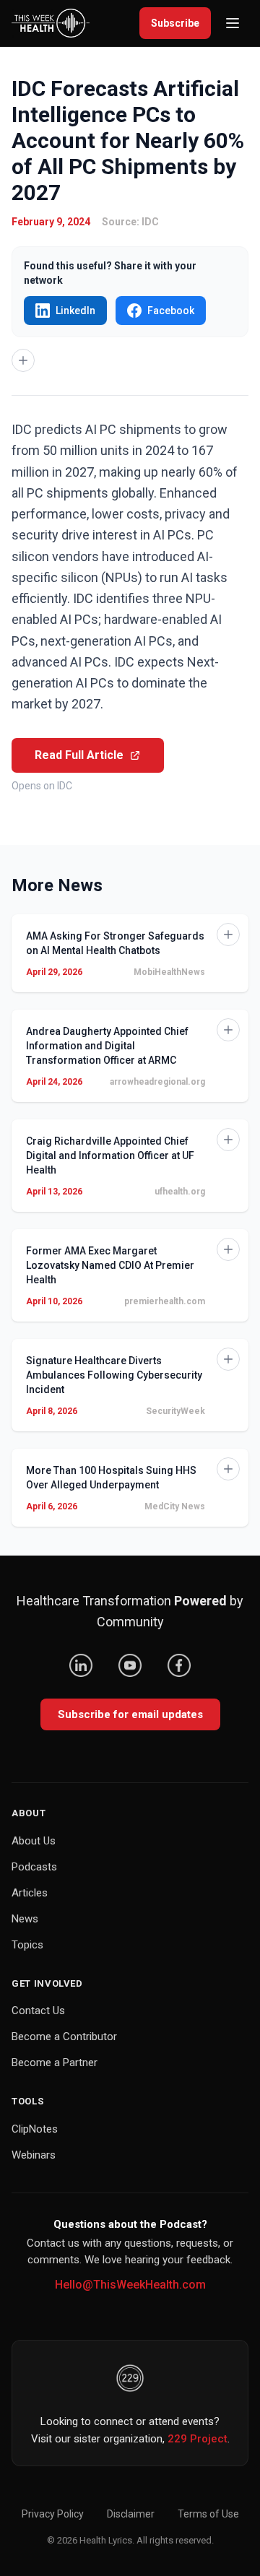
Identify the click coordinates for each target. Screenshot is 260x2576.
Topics (27, 1945)
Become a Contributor (64, 2037)
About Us (34, 1841)
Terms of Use (208, 2514)
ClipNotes (35, 2129)
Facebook (171, 311)
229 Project (198, 2439)
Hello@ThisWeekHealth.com (130, 2285)
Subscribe (175, 23)
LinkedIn (75, 311)
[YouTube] (130, 1665)
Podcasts (34, 1867)
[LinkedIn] (81, 1665)
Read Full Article (79, 755)
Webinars (34, 2155)
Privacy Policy (53, 2514)
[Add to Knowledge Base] (23, 360)
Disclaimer (131, 2514)
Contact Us (38, 2011)
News (25, 1919)
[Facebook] (179, 1665)
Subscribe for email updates (130, 1714)
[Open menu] (233, 23)
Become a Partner (55, 2063)
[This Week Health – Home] (51, 23)
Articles (30, 1893)
